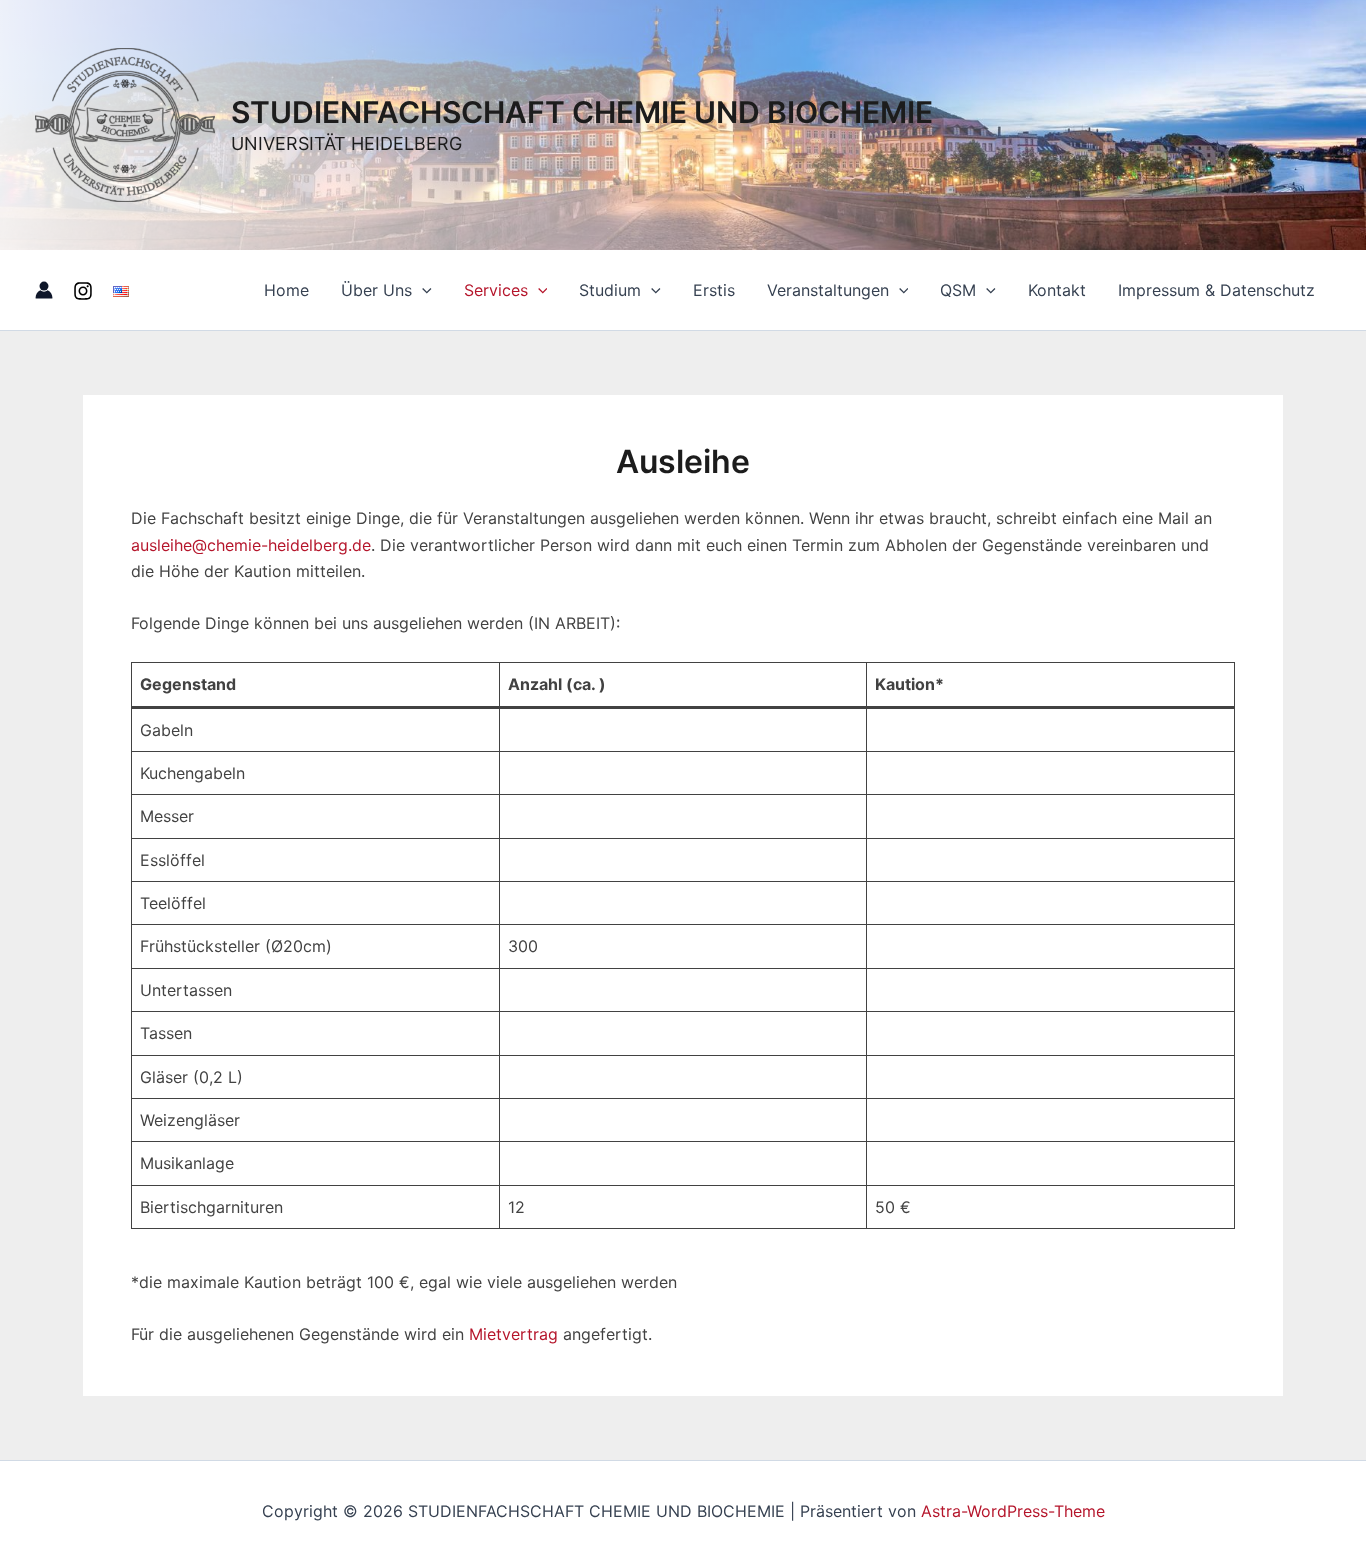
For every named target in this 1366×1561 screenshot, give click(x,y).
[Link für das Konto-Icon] (44, 290)
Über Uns (376, 290)
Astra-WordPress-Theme (1013, 1511)
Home (286, 290)
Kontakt (1057, 290)
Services (496, 290)
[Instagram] (83, 291)
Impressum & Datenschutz (1216, 290)
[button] (422, 290)
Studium (610, 290)
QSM (958, 290)
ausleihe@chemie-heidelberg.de (251, 545)
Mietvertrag (513, 1334)
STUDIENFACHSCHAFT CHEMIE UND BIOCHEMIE (582, 112)
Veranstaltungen (828, 290)
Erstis (714, 290)
